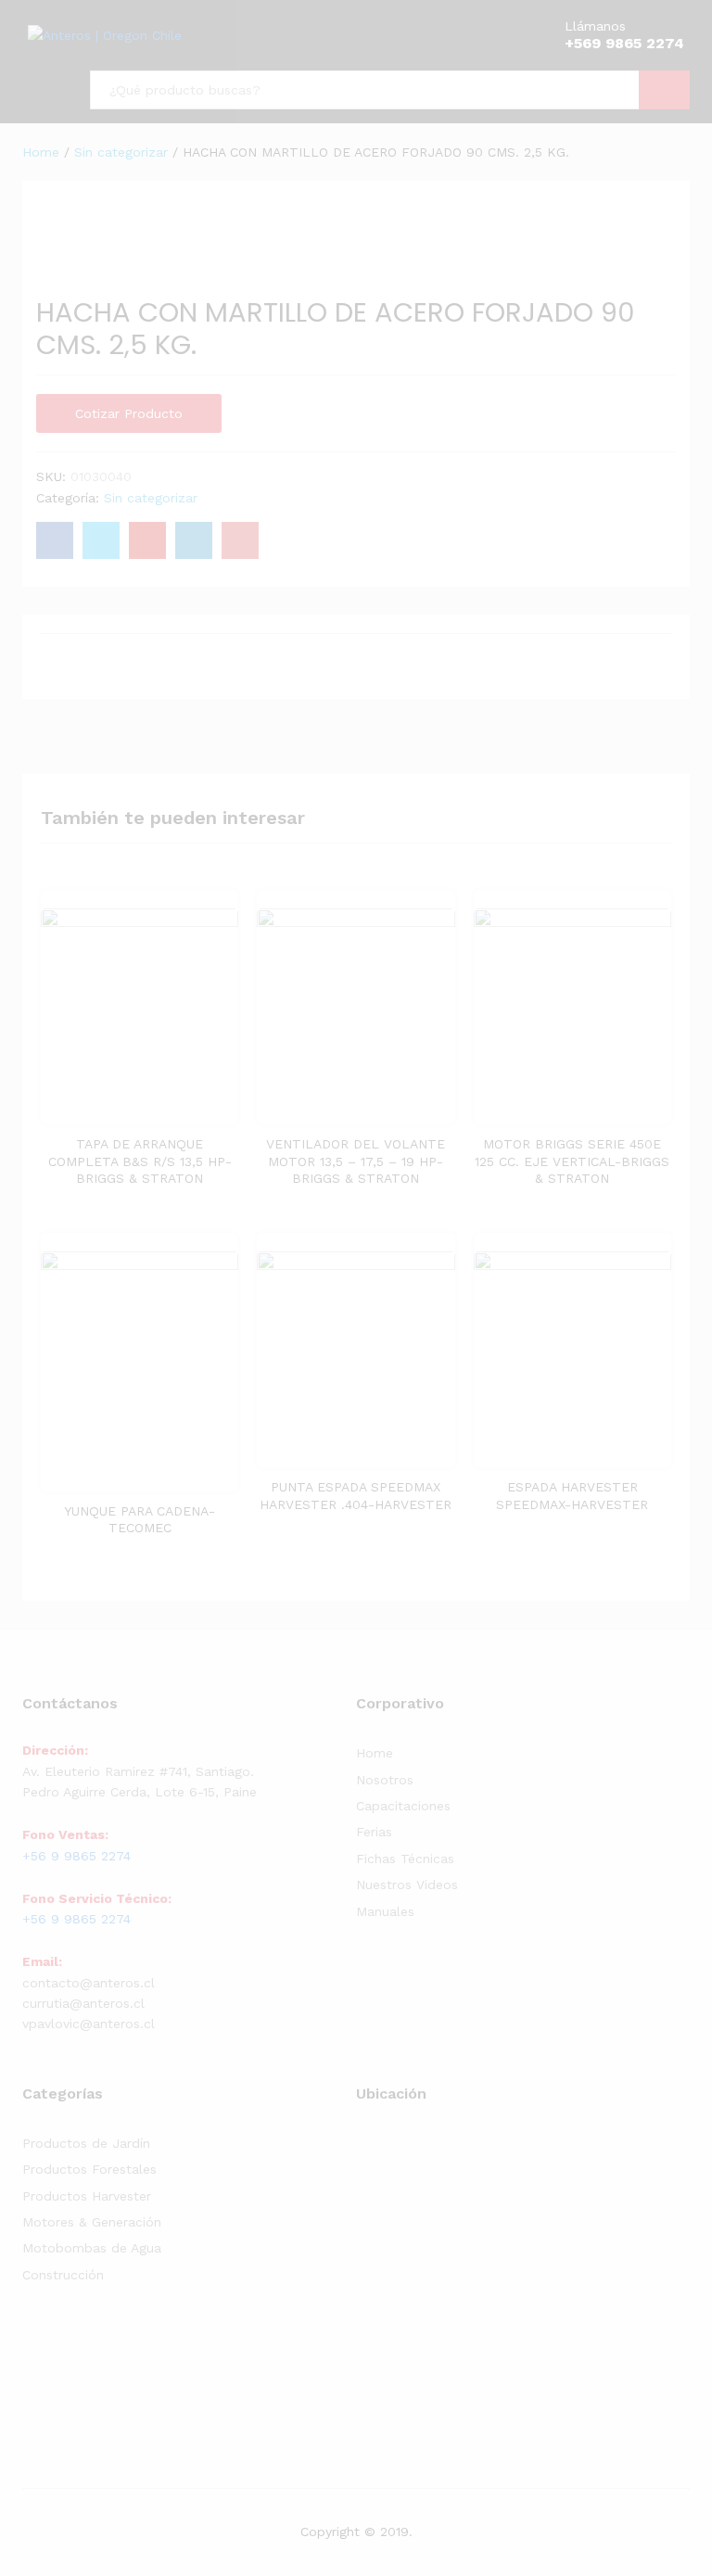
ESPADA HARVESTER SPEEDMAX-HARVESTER (572, 1495)
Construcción (63, 2275)
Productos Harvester (87, 2196)
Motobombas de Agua (92, 2248)
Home (375, 1753)
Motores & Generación (92, 2222)
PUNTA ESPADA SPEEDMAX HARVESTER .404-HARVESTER (356, 1495)
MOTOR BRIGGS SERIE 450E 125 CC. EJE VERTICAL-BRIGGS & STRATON (572, 1161)
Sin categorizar (151, 498)
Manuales (385, 1911)
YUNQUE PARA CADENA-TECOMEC (140, 1519)
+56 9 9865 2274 (76, 1856)
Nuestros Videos (407, 1884)
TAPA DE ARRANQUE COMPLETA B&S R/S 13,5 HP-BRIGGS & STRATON (140, 1161)
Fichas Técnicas (405, 1859)
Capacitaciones (403, 1806)
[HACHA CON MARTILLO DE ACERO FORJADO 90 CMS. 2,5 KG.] (55, 540)
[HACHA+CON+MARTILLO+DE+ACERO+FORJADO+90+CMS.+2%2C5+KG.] (101, 540)
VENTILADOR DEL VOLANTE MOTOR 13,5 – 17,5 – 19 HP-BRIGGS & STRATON (356, 1161)
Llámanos (595, 26)
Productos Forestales (89, 2169)
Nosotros (385, 1780)
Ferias (374, 1832)
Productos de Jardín (86, 2143)
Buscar (664, 90)
